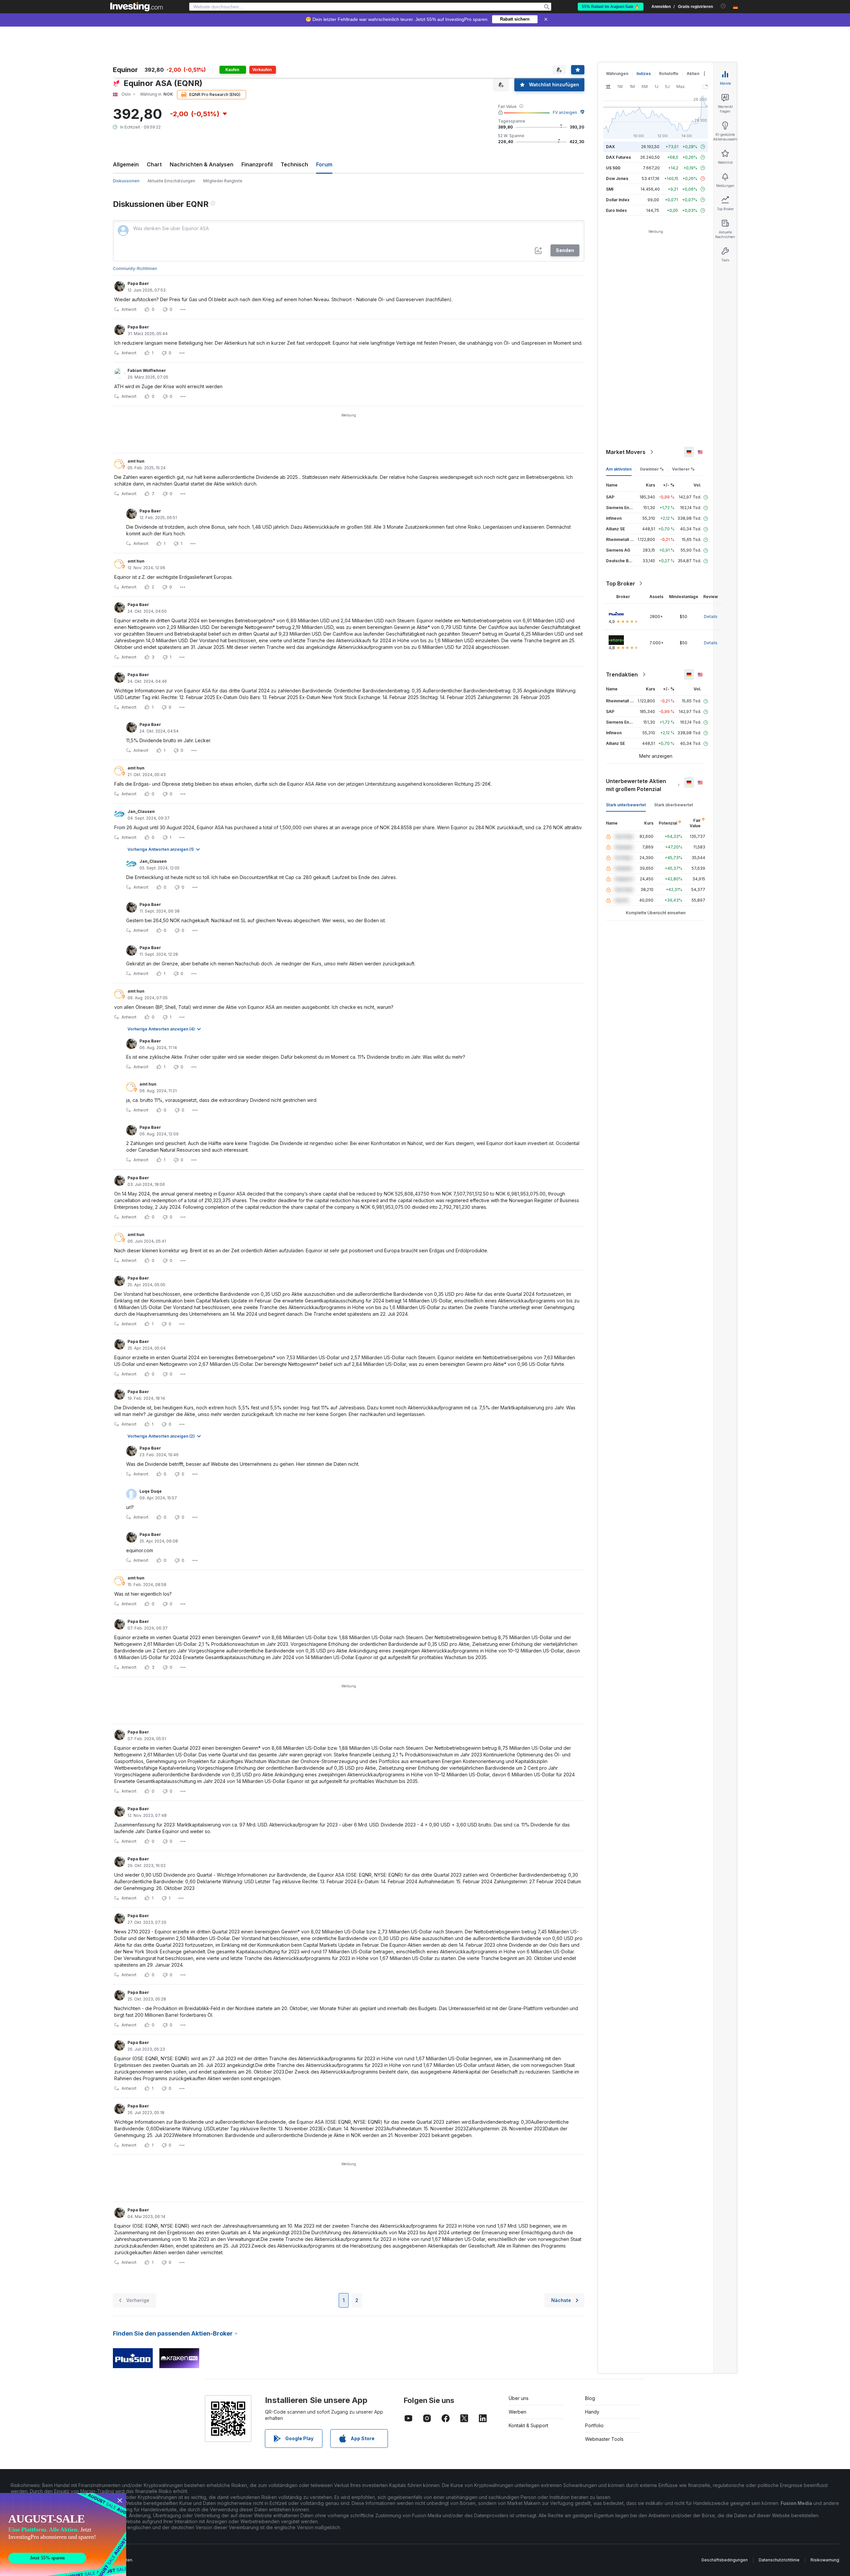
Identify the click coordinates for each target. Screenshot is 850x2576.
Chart (154, 164)
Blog (590, 2398)
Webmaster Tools (604, 2439)
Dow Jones (617, 178)
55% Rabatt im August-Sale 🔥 (611, 7)
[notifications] (723, 6)
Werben (517, 2412)
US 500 (613, 168)
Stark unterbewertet (626, 805)
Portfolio (594, 2425)
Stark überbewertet (674, 805)
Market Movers (626, 452)
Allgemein (126, 164)
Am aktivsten (619, 469)
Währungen (617, 74)
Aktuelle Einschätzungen (171, 181)
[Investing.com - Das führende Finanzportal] (136, 7)
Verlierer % (683, 469)
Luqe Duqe (151, 1491)
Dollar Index (618, 200)
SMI (610, 189)
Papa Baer (138, 283)
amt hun (136, 461)
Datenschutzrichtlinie (779, 2560)
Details (711, 617)
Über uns (519, 2398)
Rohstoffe (669, 74)
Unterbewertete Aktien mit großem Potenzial (636, 785)
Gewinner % (652, 469)
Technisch (294, 164)
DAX (610, 147)
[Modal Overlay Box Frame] (63, 2534)
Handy (592, 2412)
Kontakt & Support (528, 2425)
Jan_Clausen (141, 811)
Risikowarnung (825, 2560)
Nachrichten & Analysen (202, 164)
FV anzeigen (565, 112)
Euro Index (616, 210)
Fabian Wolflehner (147, 370)
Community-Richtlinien (135, 268)
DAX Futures (618, 157)
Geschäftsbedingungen (724, 2560)
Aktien (693, 74)
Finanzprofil (257, 164)
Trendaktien (622, 674)
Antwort (129, 309)
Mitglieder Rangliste (223, 181)
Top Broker (621, 583)
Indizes (644, 74)
